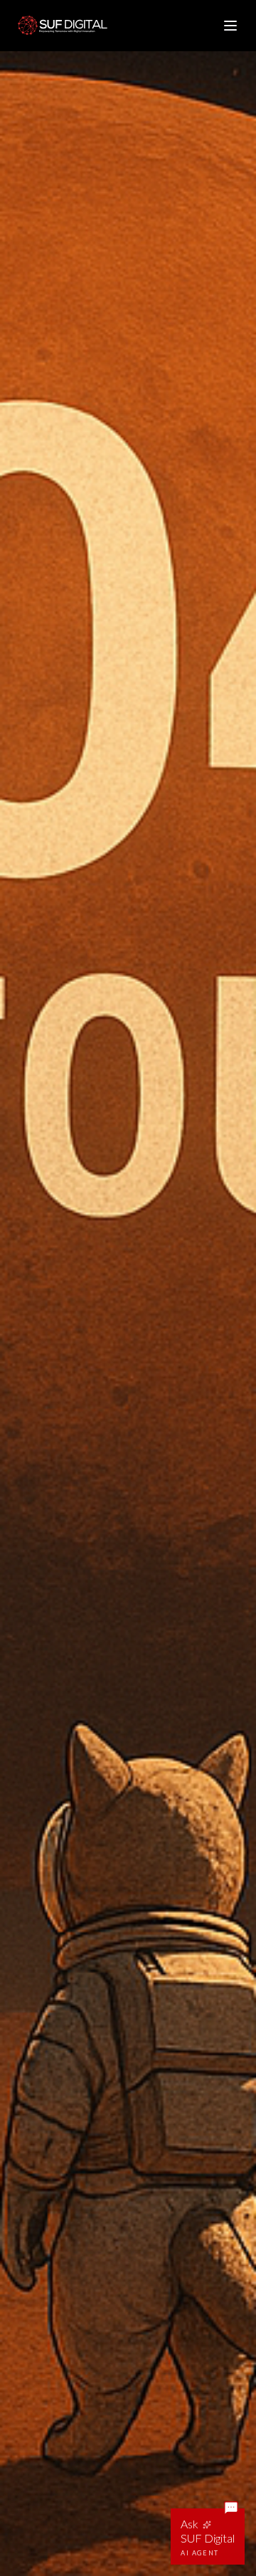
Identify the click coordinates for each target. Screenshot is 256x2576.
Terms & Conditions (97, 2465)
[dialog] (128, 2466)
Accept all (181, 2508)
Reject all (74, 2508)
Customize (128, 2540)
